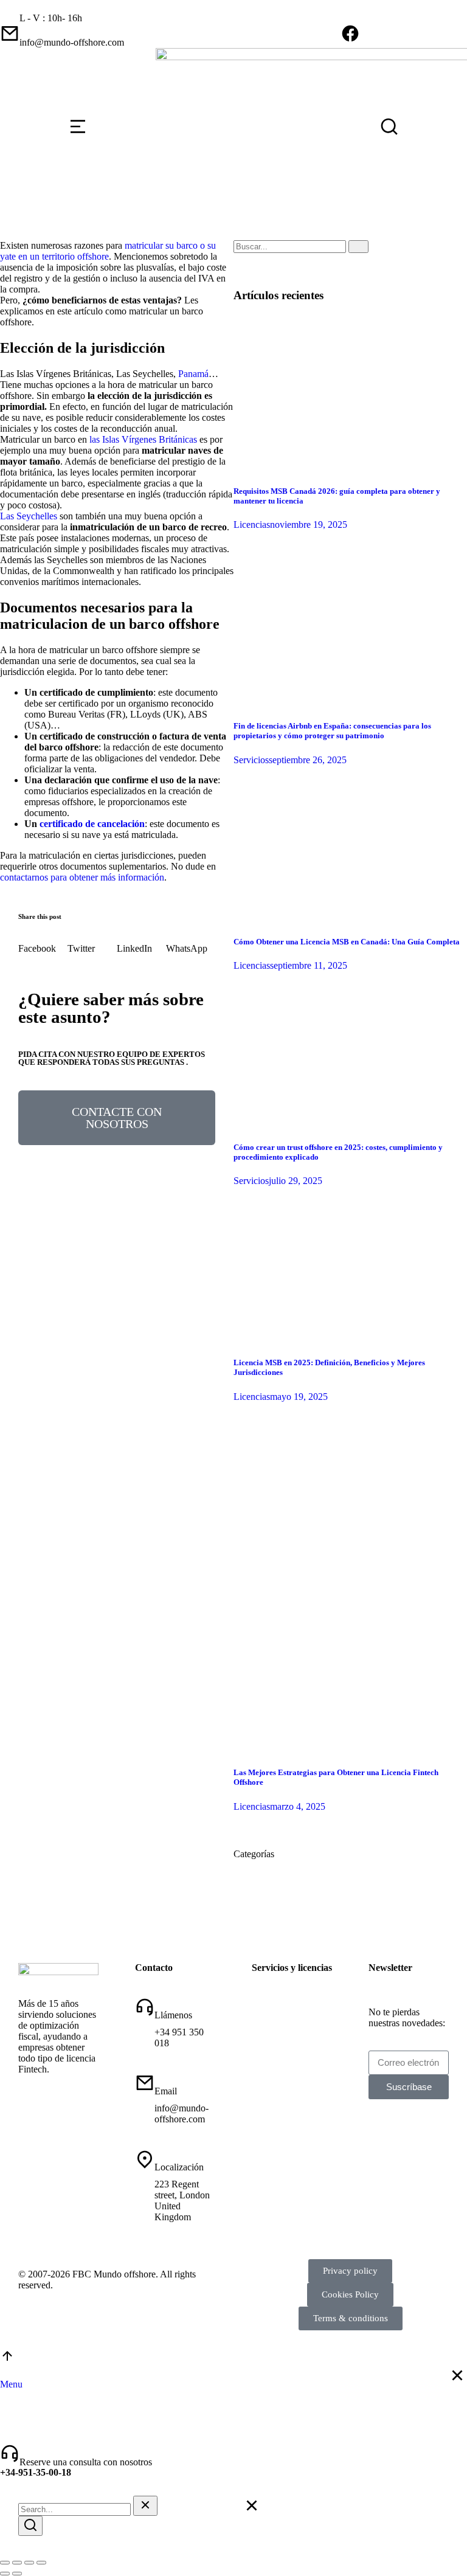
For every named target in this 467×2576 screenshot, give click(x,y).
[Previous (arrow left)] (5, 2574)
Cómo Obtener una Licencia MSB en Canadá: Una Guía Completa (347, 942)
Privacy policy (350, 2271)
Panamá (193, 374)
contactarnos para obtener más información (82, 877)
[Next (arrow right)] (17, 2574)
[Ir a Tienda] (7, 2360)
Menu (11, 2384)
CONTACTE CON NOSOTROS (117, 1118)
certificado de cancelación (92, 824)
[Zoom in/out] (41, 2563)
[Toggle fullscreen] (29, 2563)
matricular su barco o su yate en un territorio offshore (108, 251)
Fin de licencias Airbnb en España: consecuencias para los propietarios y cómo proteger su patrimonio (332, 731)
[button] (43, 943)
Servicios (251, 760)
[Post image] (350, 467)
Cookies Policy (350, 2294)
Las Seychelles (29, 516)
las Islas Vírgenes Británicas (142, 439)
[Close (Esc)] (5, 2563)
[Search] (358, 247)
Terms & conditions (351, 2318)
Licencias (252, 525)
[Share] (17, 2563)
